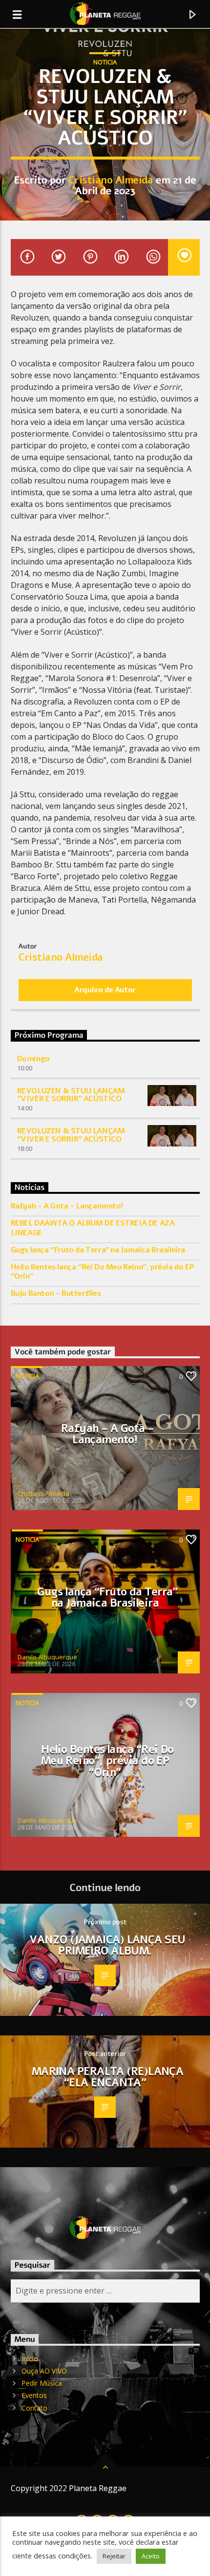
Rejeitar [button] (114, 2556)
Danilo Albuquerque (47, 1657)
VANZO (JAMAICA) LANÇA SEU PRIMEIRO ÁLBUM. (107, 1945)
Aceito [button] (151, 2556)
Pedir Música (42, 2383)
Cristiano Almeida (111, 180)
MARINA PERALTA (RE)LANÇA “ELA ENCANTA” (108, 2077)
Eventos (34, 2395)
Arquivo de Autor (105, 990)
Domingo (33, 1059)
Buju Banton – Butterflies (56, 1294)
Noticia (105, 62)
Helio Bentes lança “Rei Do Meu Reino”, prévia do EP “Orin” (103, 1272)
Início (30, 2359)
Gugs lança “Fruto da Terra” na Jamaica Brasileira (98, 1250)
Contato (34, 2408)
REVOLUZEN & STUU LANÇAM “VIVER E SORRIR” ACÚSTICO (71, 1095)
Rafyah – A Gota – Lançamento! (67, 1206)
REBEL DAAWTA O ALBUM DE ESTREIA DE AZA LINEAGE (93, 1228)
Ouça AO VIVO (44, 2371)
